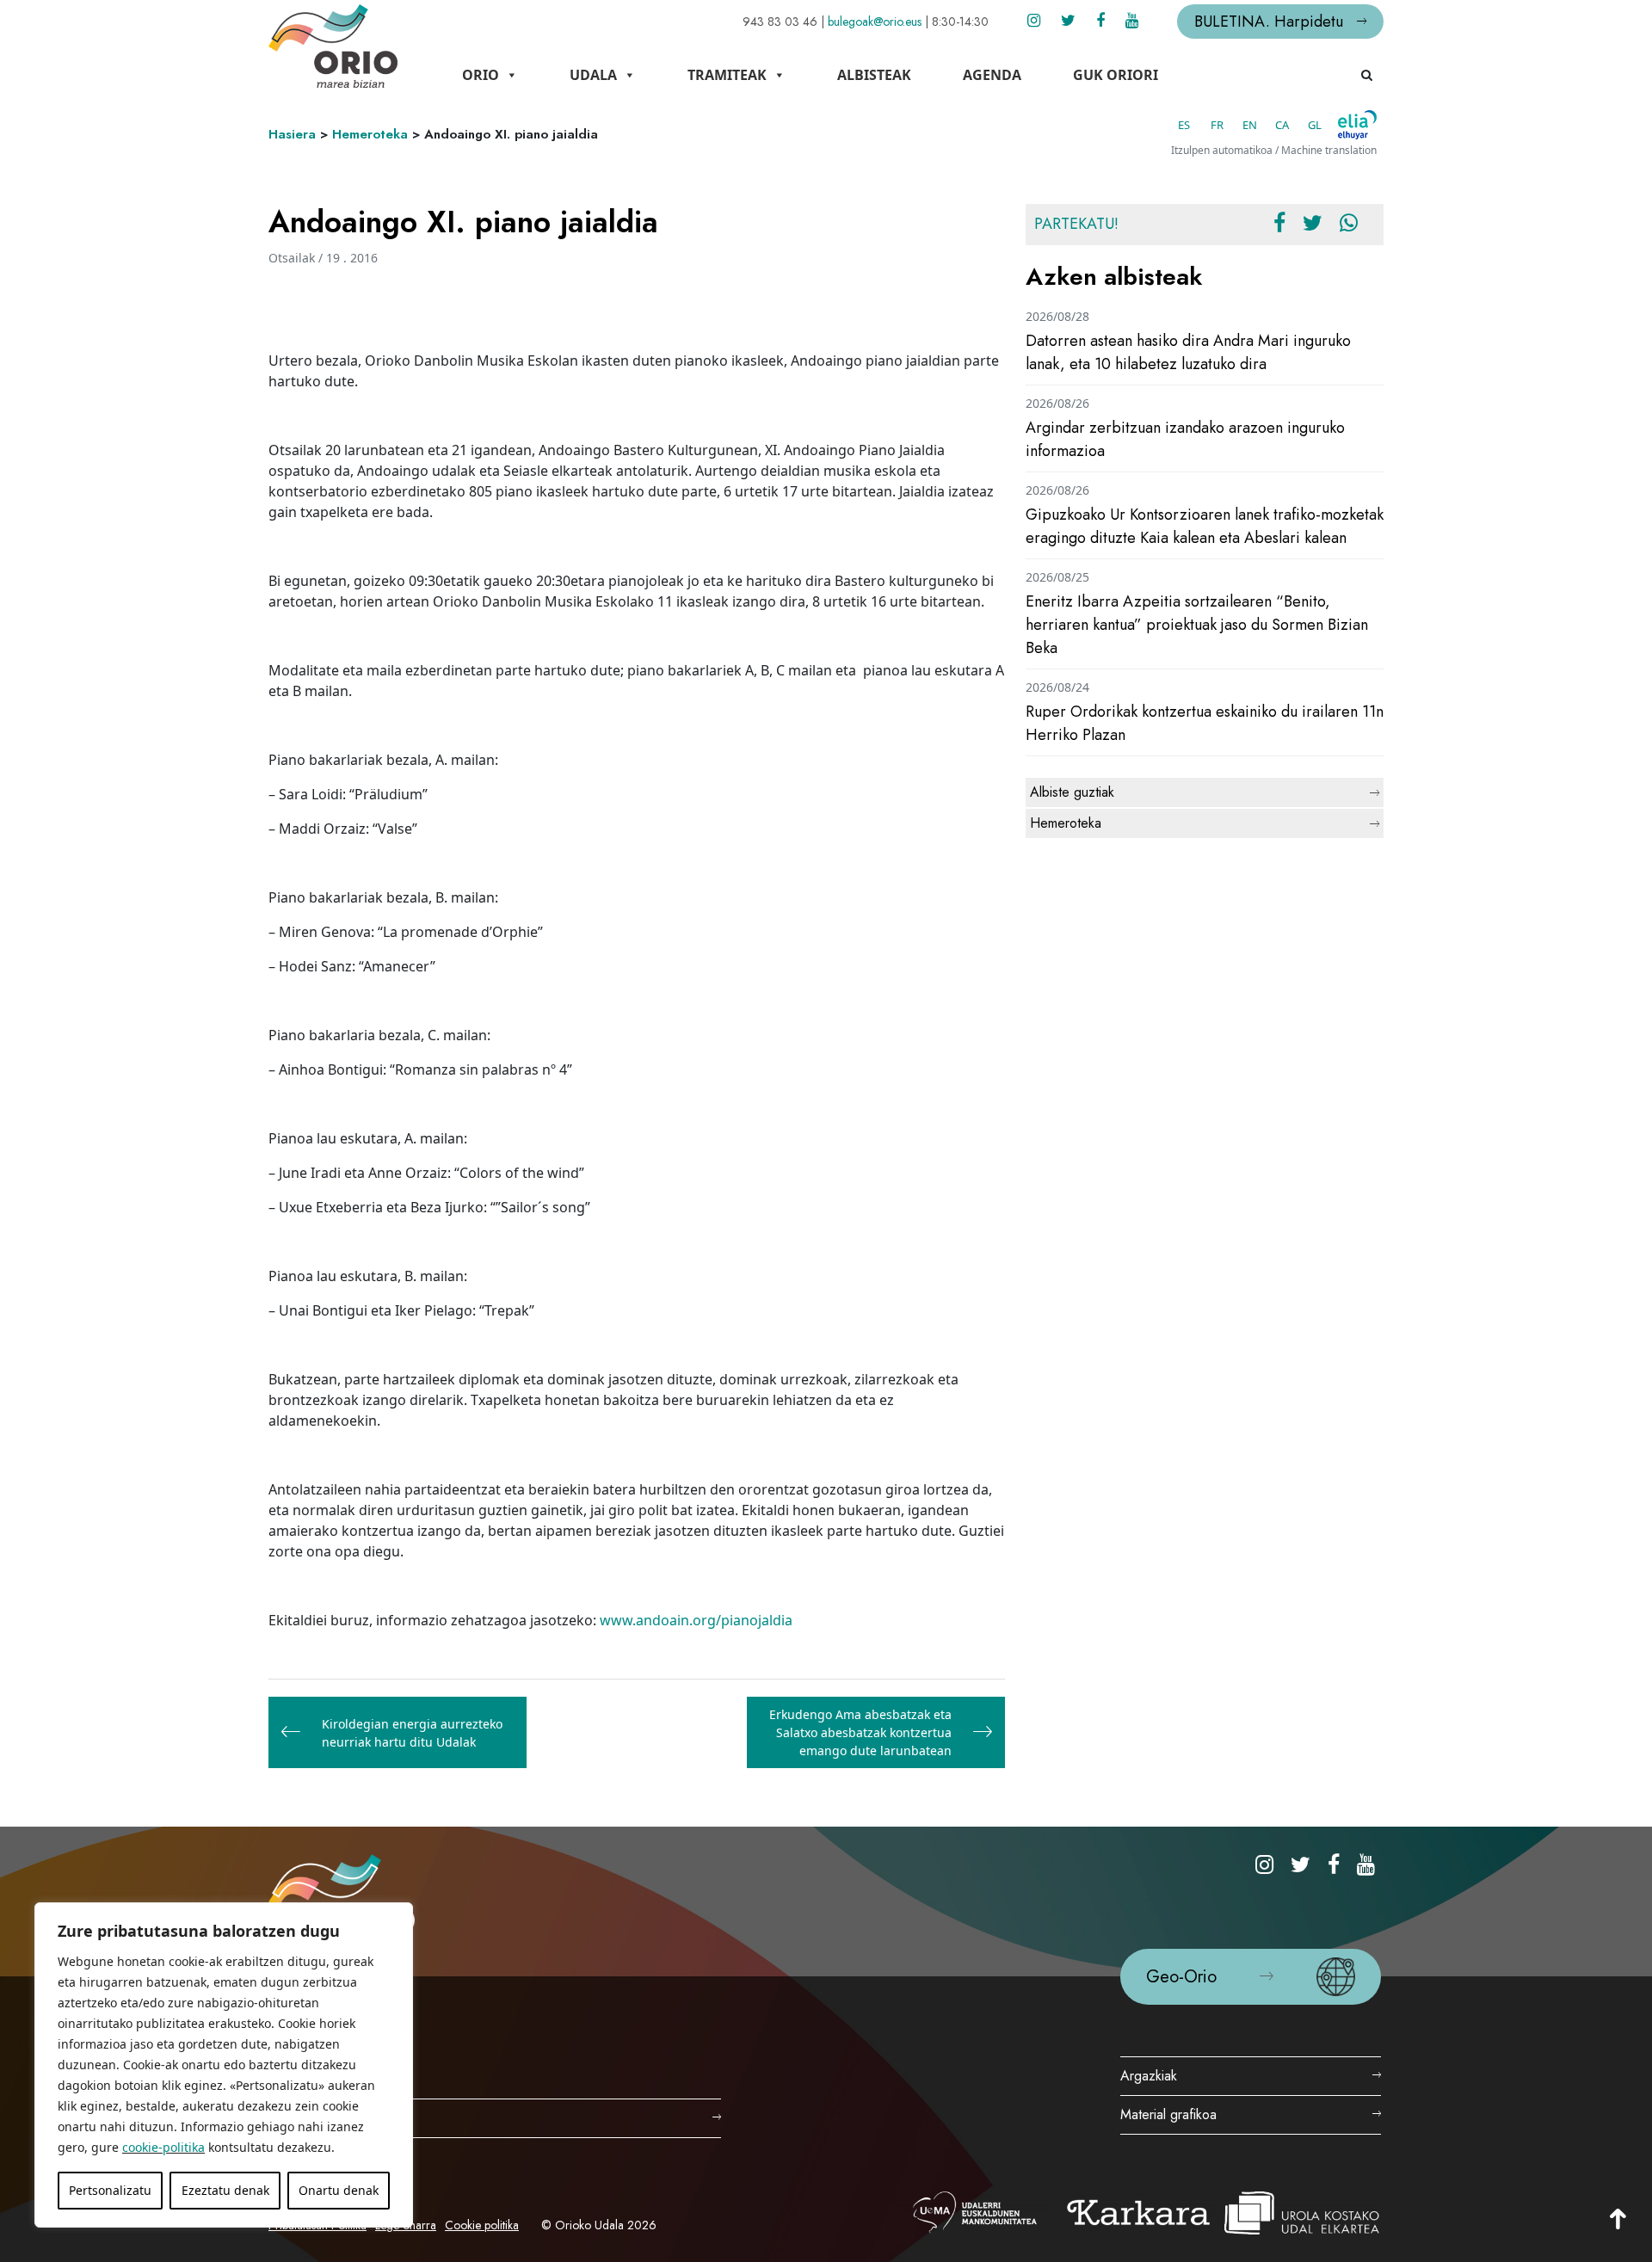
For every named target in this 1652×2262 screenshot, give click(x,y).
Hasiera (292, 134)
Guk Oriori (1116, 75)
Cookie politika (482, 2225)
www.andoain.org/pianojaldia (696, 1620)
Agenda (992, 75)
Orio (481, 75)
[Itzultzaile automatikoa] (1357, 125)
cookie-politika (163, 2147)
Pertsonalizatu (110, 2190)
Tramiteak (727, 75)
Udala (593, 75)
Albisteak (874, 75)
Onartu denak (339, 2190)
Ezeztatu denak (225, 2190)
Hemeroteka (370, 134)
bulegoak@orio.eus (875, 22)
